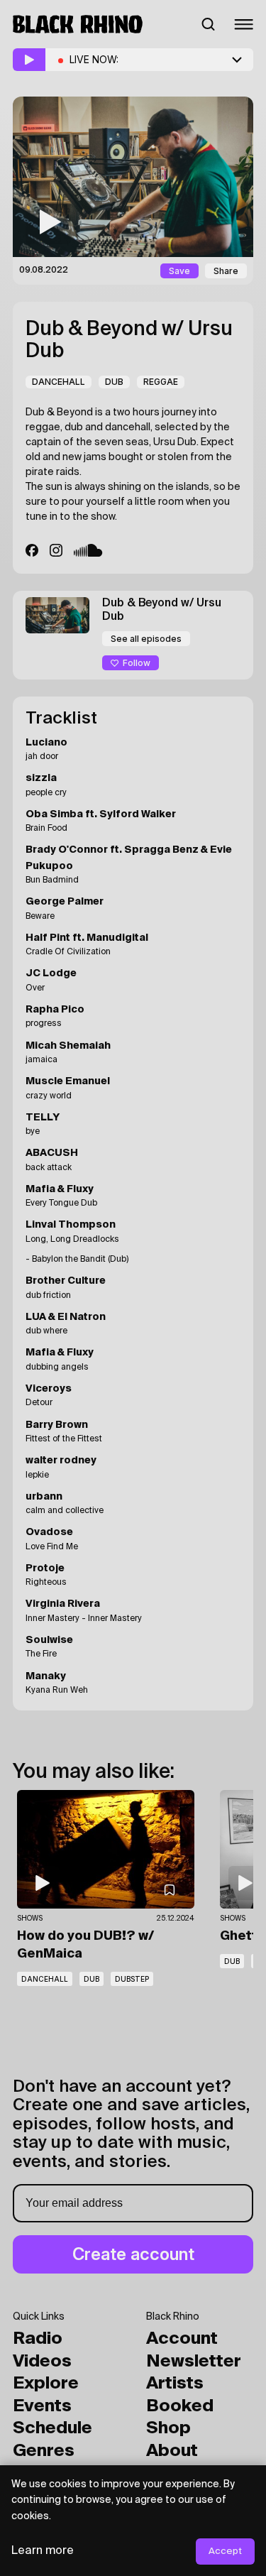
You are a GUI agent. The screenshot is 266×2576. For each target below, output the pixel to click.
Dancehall (59, 382)
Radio (38, 2339)
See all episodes (146, 639)
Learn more (43, 2551)
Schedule (52, 2428)
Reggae (161, 382)
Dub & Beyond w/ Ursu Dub (129, 340)
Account (182, 2339)
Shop (168, 2428)
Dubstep (132, 1979)
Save (179, 271)
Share (226, 271)
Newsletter (194, 2362)
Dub (114, 382)
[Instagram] (56, 550)
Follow (137, 663)
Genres (44, 2451)
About (172, 2451)
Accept (225, 2552)
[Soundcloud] (88, 550)
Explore (46, 2384)
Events (42, 2406)
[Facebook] (32, 550)
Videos (42, 2362)
